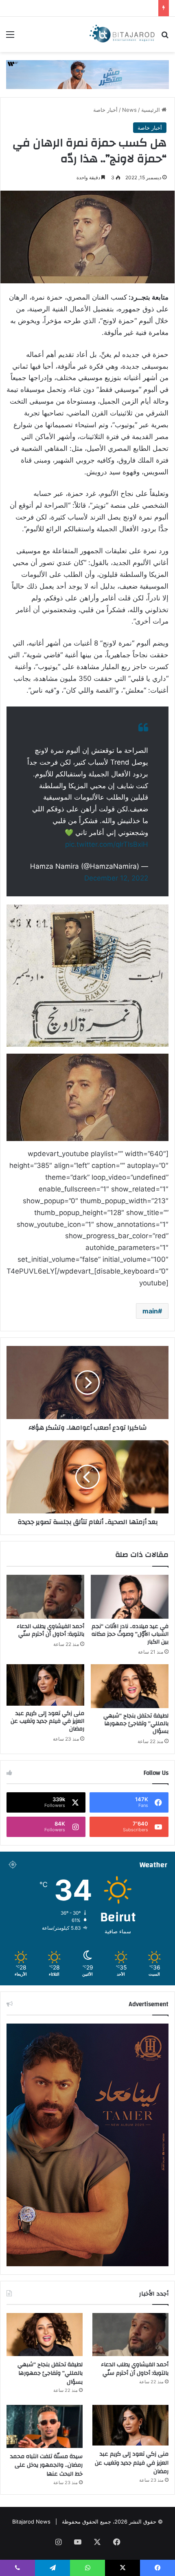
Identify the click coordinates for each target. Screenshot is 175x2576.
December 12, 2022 (116, 878)
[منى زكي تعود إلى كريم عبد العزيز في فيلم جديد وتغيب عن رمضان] (45, 1685)
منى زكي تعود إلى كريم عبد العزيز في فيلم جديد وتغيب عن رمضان (47, 1721)
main (150, 1311)
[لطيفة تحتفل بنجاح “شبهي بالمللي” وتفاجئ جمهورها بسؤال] (130, 1686)
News (129, 110)
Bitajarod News (31, 2522)
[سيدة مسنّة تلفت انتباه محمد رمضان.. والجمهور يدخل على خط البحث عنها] (45, 2426)
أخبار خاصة (105, 110)
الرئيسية (151, 110)
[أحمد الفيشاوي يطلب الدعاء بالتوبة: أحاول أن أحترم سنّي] (45, 1597)
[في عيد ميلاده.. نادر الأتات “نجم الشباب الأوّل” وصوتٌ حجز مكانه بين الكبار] (130, 1597)
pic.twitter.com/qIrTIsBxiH (107, 844)
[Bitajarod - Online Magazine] (122, 34)
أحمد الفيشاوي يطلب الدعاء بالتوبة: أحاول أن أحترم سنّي (50, 1630)
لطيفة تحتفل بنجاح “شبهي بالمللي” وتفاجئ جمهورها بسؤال (136, 1724)
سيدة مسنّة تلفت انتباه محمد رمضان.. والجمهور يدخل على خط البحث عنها (46, 2465)
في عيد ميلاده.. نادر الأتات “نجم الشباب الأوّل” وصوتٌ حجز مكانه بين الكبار (130, 1634)
